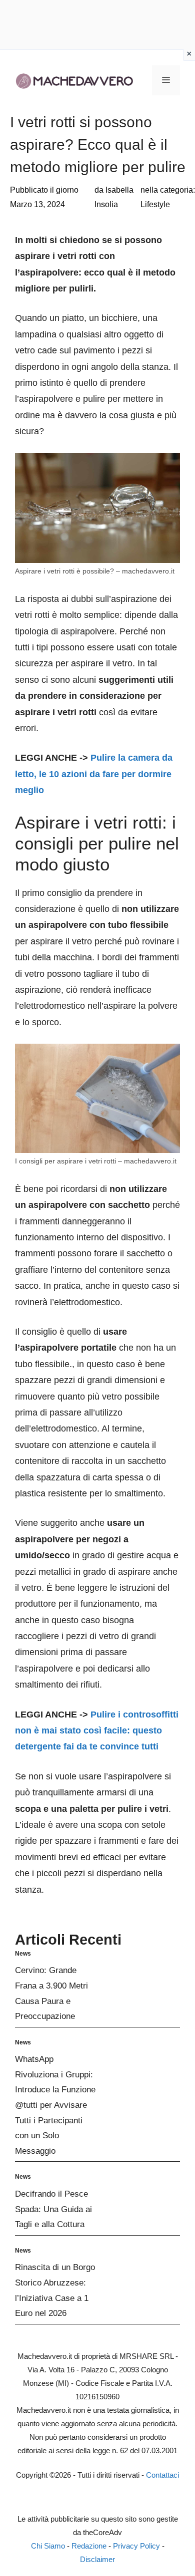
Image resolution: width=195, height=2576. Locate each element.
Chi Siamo (48, 2546)
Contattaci (162, 2475)
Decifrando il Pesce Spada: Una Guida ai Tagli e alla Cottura (53, 2209)
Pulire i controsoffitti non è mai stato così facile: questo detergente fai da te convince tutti (97, 1731)
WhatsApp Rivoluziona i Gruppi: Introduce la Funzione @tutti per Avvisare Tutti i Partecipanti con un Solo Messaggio (55, 2105)
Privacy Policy (136, 2546)
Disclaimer (97, 2559)
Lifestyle (155, 204)
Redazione (89, 2546)
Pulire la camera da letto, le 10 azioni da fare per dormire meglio (94, 774)
